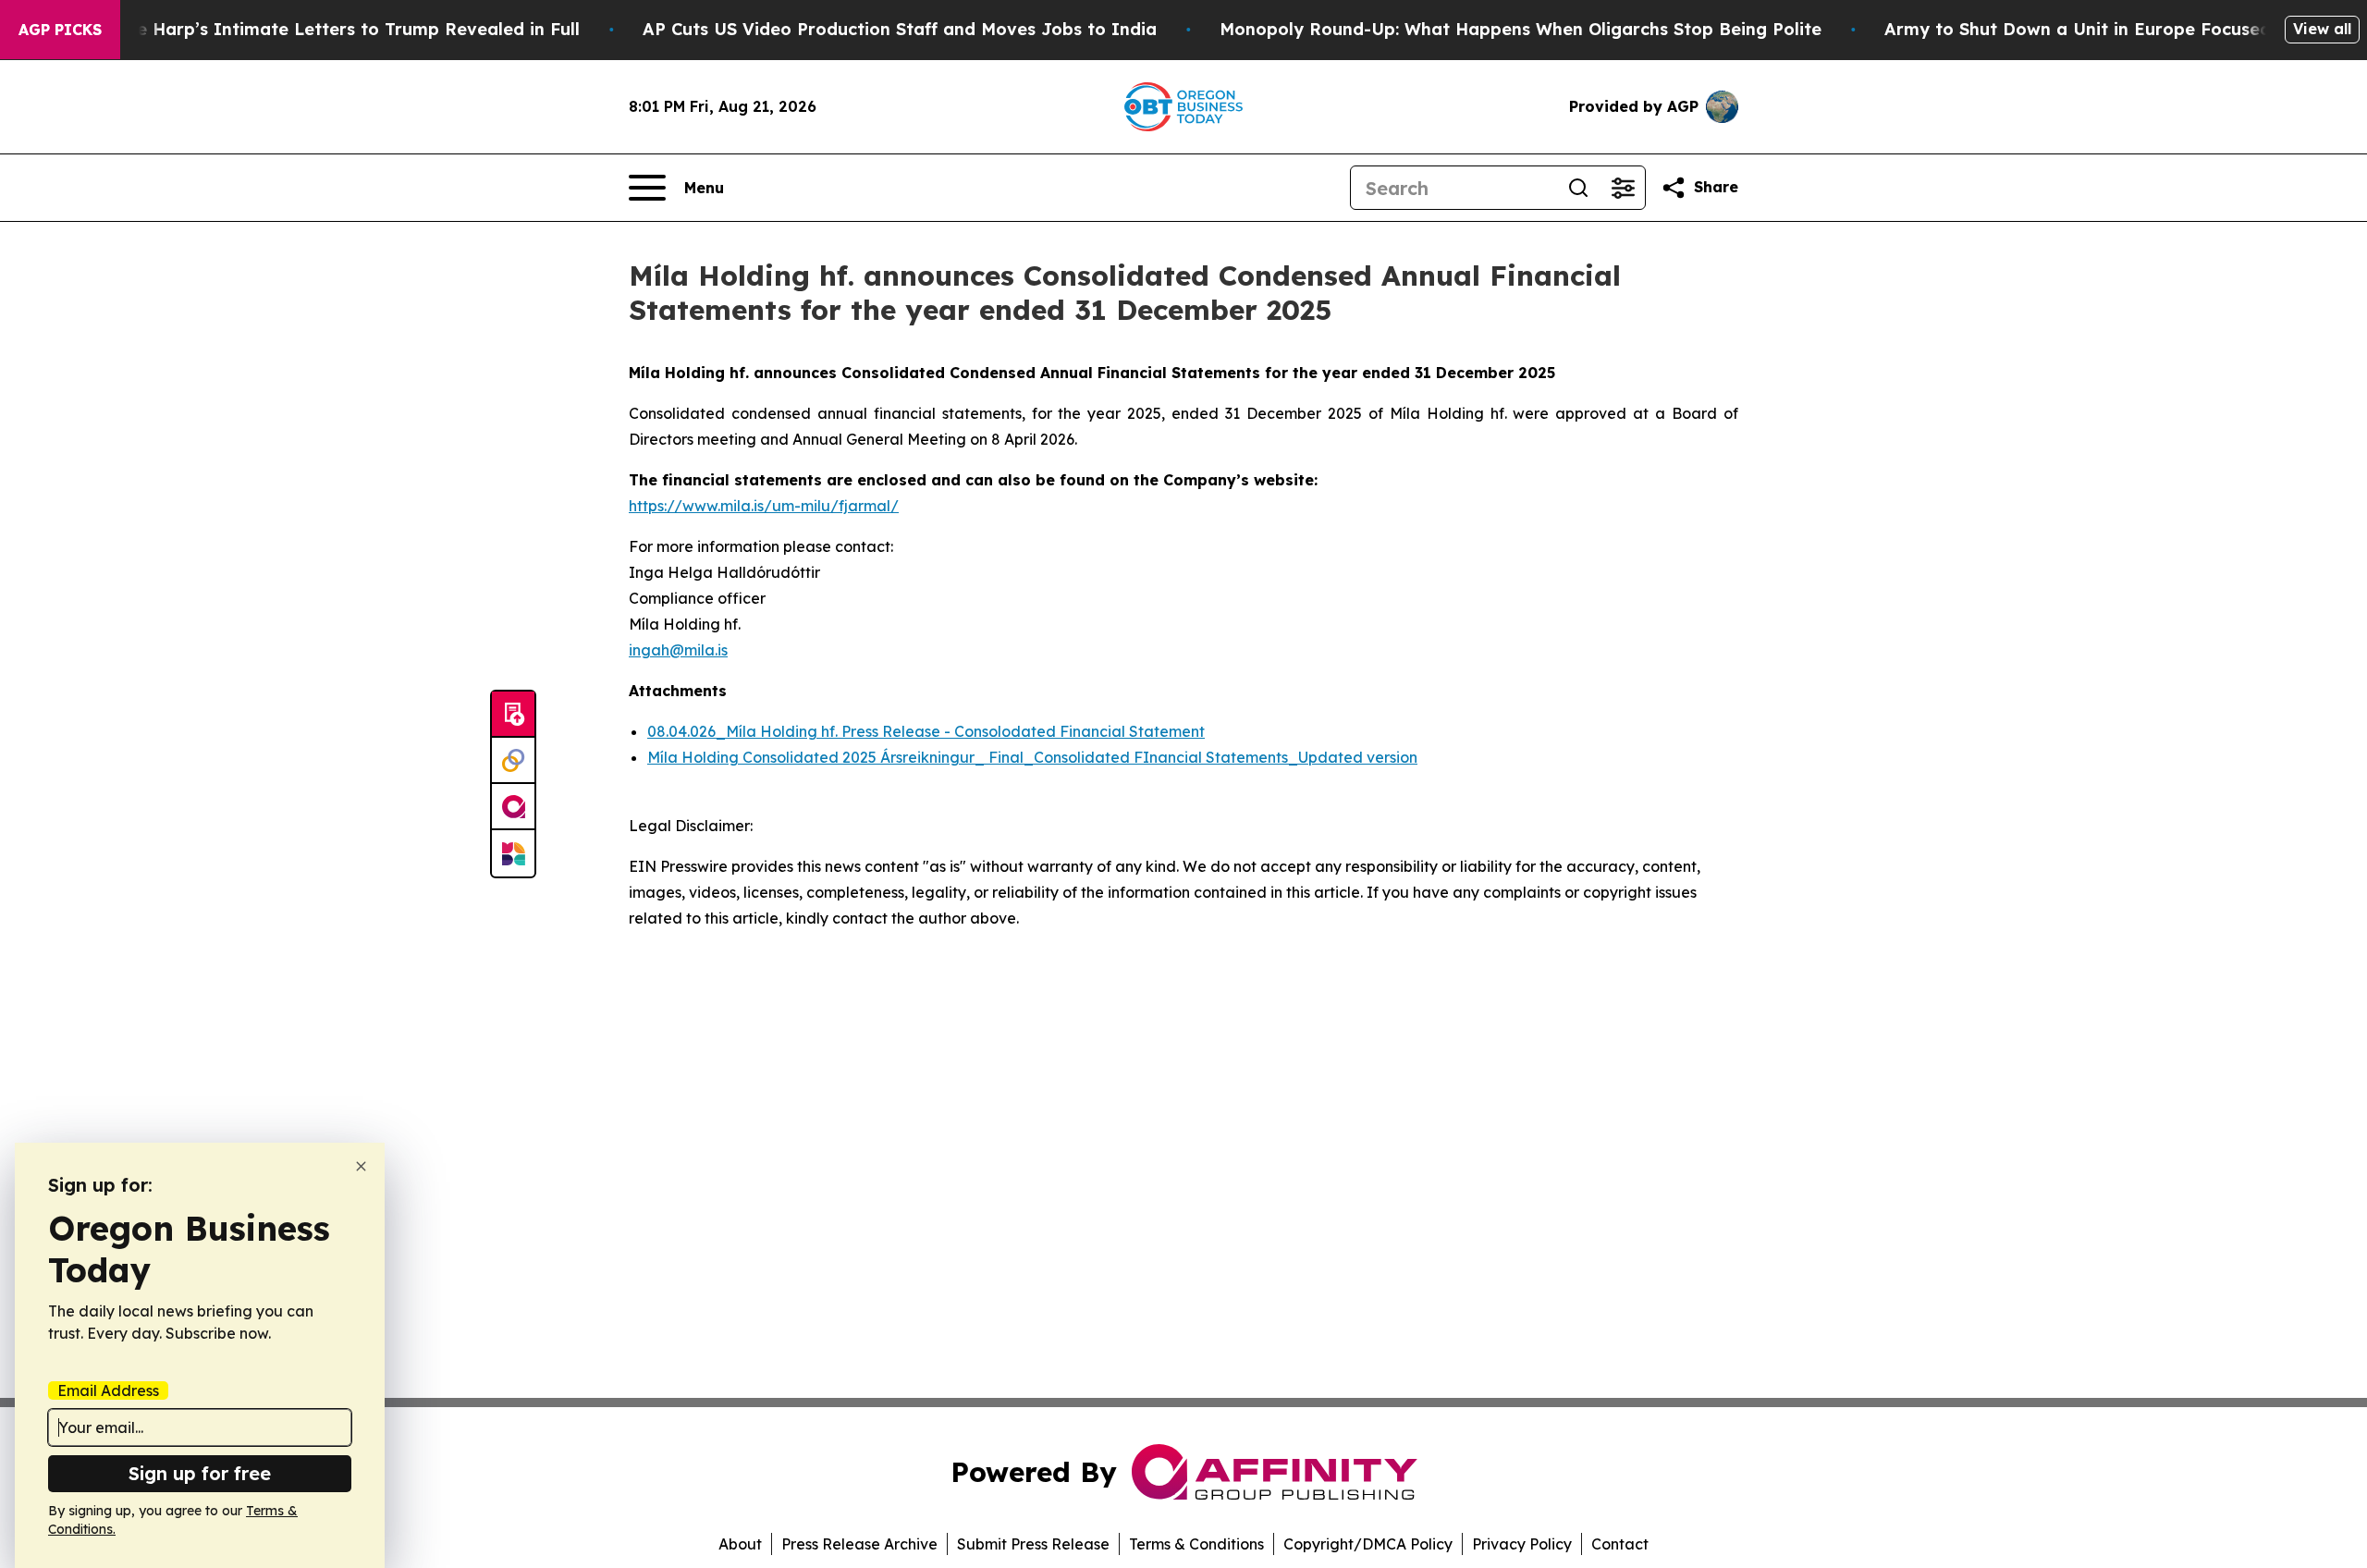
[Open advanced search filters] (1623, 188)
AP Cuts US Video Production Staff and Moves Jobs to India (900, 29)
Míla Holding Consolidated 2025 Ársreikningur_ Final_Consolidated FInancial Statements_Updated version (1032, 757)
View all (2322, 29)
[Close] (361, 1166)
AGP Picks (60, 30)
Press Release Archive (859, 1544)
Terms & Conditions (1196, 1544)
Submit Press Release (1033, 1544)
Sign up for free (200, 1473)
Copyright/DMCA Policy (1368, 1544)
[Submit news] (513, 715)
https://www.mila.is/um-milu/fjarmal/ (764, 506)
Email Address (108, 1390)
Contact (1620, 1544)
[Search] (1578, 188)
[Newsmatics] (513, 853)
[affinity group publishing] (513, 807)
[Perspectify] (513, 761)
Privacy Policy (1522, 1544)
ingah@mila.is (678, 650)
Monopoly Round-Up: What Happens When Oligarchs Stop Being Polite (1521, 29)
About (740, 1544)
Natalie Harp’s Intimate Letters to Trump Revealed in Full (332, 29)
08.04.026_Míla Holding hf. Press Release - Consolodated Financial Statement (926, 731)
